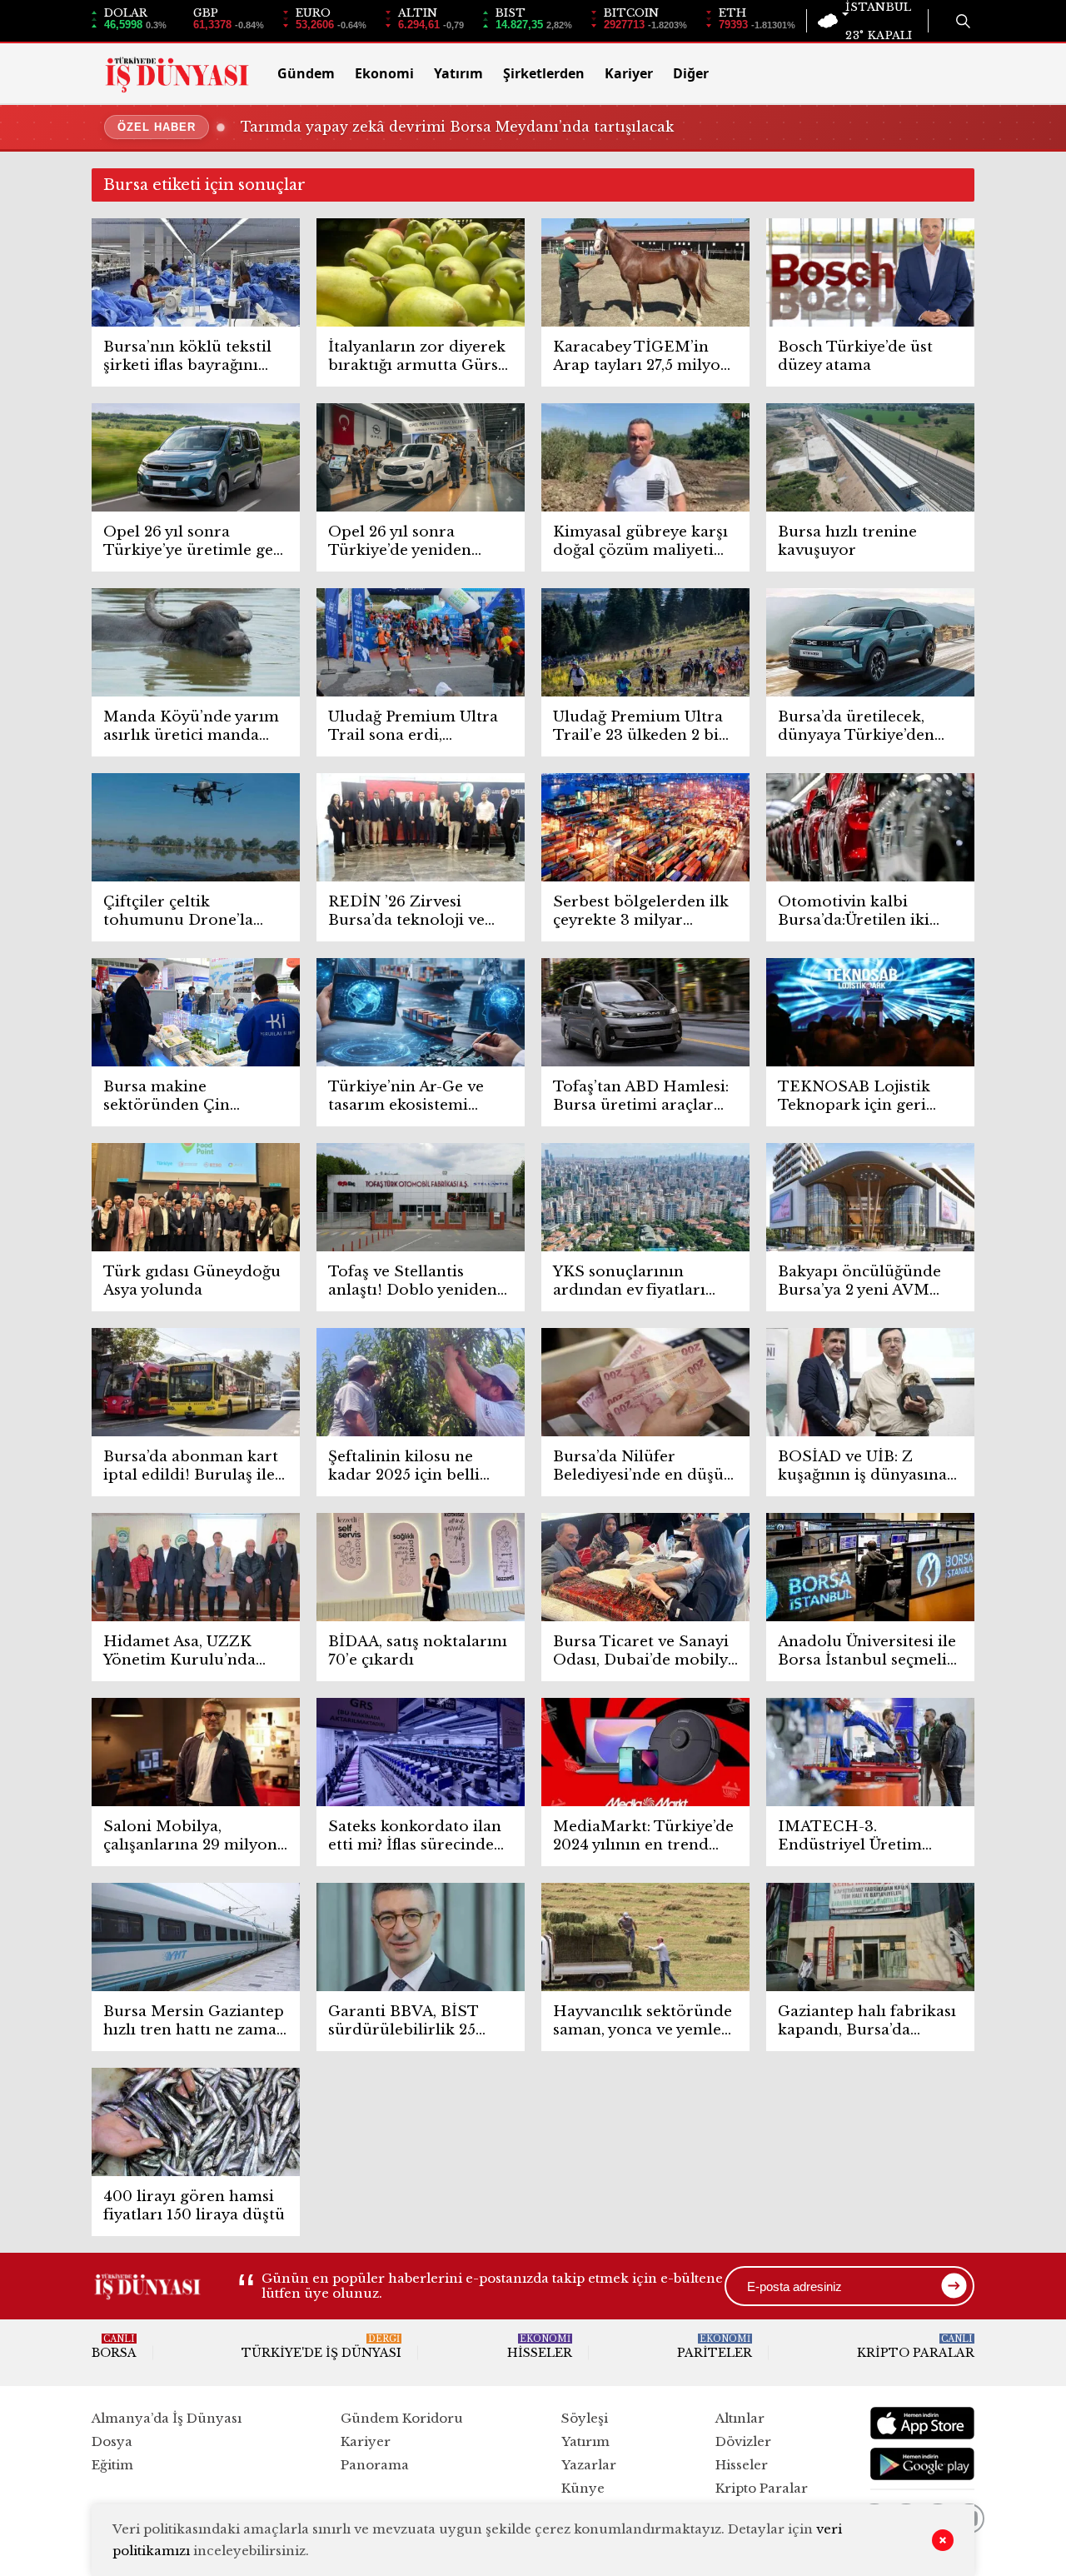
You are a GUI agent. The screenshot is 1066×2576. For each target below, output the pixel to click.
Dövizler (743, 2441)
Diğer (691, 73)
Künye (583, 2488)
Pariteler (715, 2347)
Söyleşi (585, 2418)
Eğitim (112, 2465)
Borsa (114, 2347)
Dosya (112, 2441)
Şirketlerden (544, 73)
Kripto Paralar (916, 2347)
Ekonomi (384, 73)
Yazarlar (589, 2465)
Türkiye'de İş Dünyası (321, 2347)
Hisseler (540, 2347)
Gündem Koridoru (402, 2418)
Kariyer (629, 73)
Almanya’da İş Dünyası (167, 2418)
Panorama (375, 2465)
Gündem (306, 73)
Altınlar (740, 2418)
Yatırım (458, 73)
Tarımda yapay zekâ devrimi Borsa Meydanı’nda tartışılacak (457, 127)
